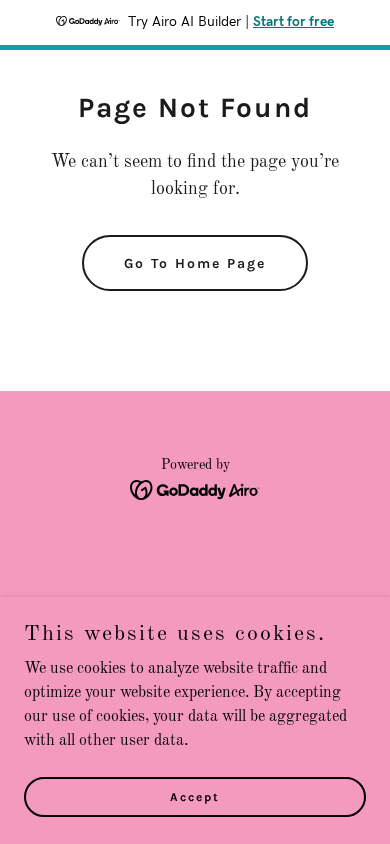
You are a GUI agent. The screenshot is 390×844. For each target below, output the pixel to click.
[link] (195, 490)
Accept (195, 796)
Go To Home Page (195, 263)
